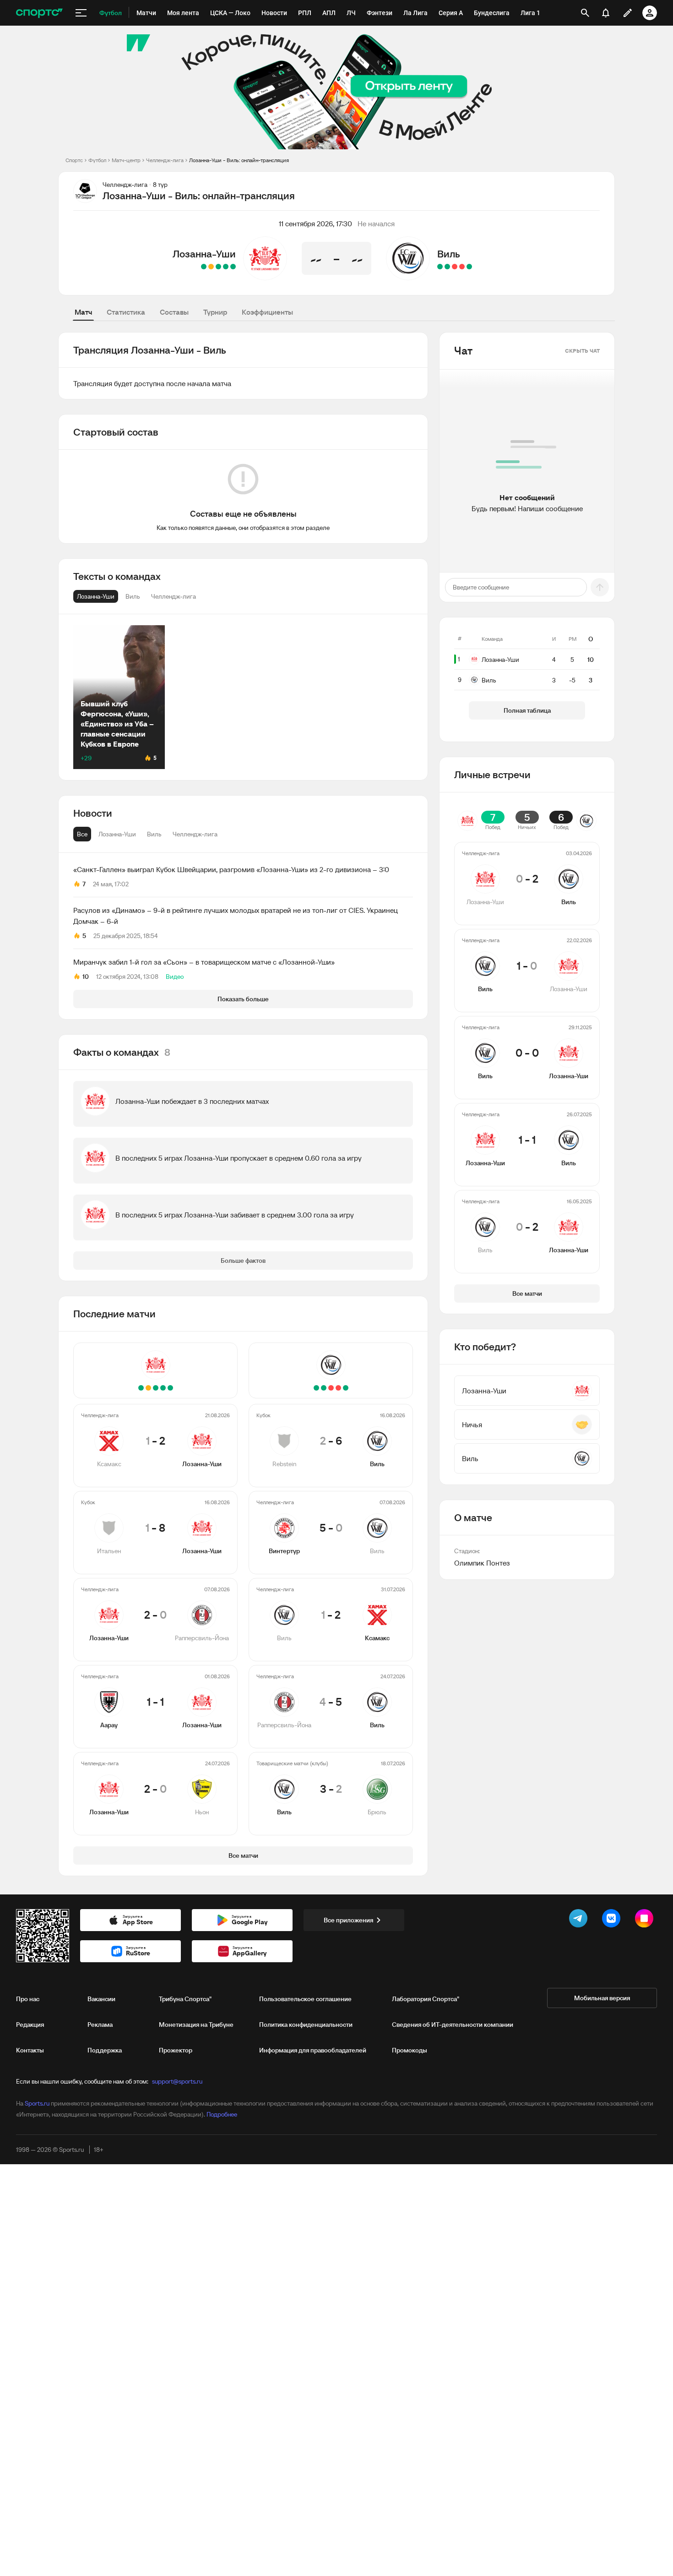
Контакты (30, 2050)
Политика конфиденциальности (306, 2025)
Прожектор (176, 2050)
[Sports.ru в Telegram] (580, 1920)
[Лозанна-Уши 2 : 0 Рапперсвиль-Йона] (218, 267)
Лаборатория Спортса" (426, 1999)
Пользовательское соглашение (305, 1999)
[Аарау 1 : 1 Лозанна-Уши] (211, 267)
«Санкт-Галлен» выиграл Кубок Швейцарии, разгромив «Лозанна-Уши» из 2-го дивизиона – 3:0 (231, 869)
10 (86, 977)
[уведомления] (606, 13)
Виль (449, 254)
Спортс (74, 160)
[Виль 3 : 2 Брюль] (440, 267)
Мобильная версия (602, 1998)
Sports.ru (37, 2103)
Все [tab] (82, 834)
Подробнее (222, 2114)
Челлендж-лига (165, 160)
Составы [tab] (174, 312)
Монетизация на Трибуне (196, 2025)
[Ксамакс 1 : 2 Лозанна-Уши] (233, 267)
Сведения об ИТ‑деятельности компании (453, 2025)
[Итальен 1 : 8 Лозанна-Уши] (226, 267)
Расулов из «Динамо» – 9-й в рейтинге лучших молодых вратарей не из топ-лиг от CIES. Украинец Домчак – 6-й (236, 916)
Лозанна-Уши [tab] (117, 834)
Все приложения (348, 1920)
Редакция (30, 2025)
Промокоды (410, 2050)
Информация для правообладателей (313, 2050)
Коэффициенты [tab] (267, 312)
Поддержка (105, 2050)
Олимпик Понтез (482, 1563)
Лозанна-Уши (204, 254)
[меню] (81, 13)
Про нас (28, 1999)
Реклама (100, 2025)
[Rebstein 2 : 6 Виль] (469, 267)
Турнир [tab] (215, 312)
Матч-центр (126, 160)
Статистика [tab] (126, 312)
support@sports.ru (177, 2081)
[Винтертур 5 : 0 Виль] (462, 267)
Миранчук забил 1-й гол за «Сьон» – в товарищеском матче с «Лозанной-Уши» (204, 962)
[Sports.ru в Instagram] (646, 1920)
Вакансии (101, 1999)
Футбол (97, 160)
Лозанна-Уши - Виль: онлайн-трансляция (239, 160)
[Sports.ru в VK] (613, 1920)
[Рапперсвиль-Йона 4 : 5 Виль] (447, 267)
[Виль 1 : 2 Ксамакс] (455, 267)
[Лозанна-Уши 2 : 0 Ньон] (204, 267)
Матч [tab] (83, 312)
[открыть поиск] (585, 13)
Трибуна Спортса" (185, 1999)
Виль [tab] (154, 834)
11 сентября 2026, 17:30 (315, 224)
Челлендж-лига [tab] (195, 834)
